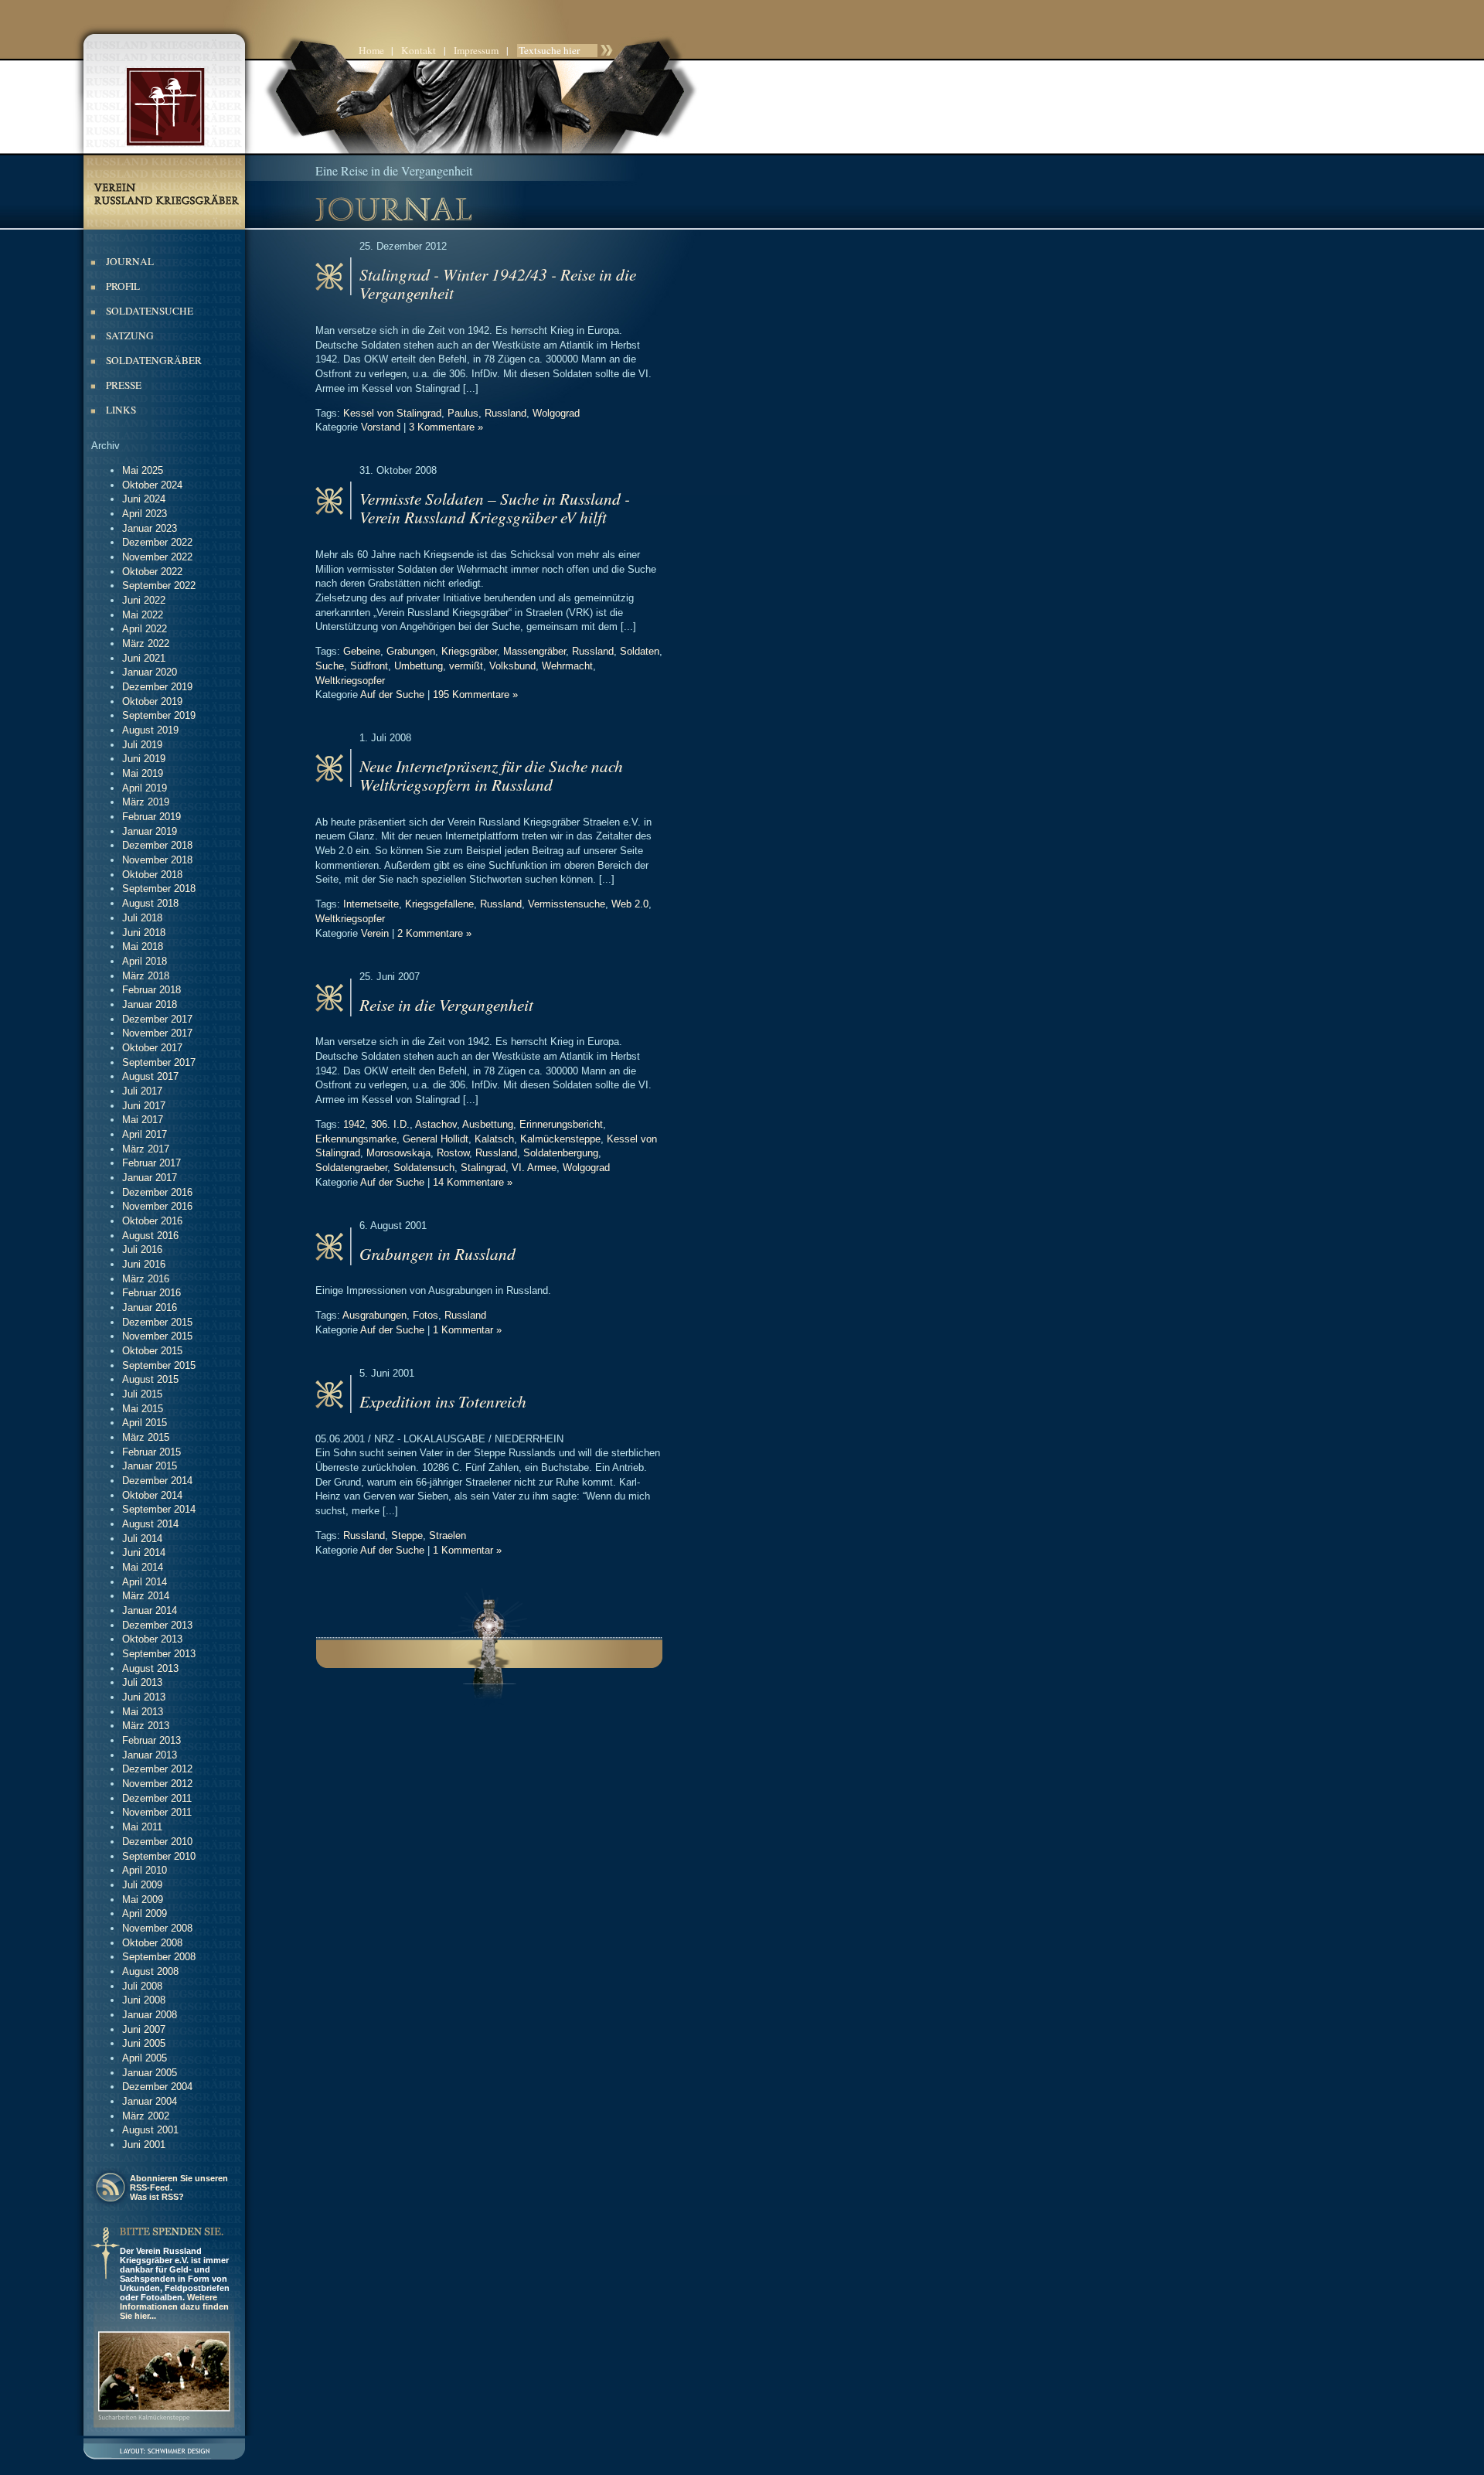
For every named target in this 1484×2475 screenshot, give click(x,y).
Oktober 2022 (152, 572)
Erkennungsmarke (356, 1139)
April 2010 (145, 1870)
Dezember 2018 (157, 845)
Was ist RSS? (157, 2197)
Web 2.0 (630, 904)
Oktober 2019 (152, 701)
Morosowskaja (398, 1153)
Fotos (425, 1315)
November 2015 (157, 1336)
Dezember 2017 (157, 1019)
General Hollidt (436, 1139)
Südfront (369, 666)
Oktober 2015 (152, 1351)
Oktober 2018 (152, 875)
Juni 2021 (144, 658)
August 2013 (150, 1668)
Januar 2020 (150, 672)
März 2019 (146, 802)
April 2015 (145, 1423)
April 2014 (145, 1582)
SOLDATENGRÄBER (154, 360)
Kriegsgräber (469, 651)
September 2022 (159, 586)
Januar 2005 (150, 2073)
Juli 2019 (142, 745)
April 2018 (145, 961)
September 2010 (159, 1856)
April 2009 (145, 1913)
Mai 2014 (143, 1567)
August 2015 (150, 1379)
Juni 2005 (144, 2043)
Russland (505, 413)
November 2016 (157, 1206)
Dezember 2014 (157, 1481)
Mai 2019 (143, 773)
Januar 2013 (150, 1755)
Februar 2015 (151, 1452)
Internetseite (371, 904)
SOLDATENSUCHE (150, 311)
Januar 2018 (150, 1004)
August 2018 (150, 903)
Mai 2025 (143, 470)
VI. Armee (534, 1168)
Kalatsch (494, 1139)
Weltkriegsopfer (350, 681)
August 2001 (150, 2130)
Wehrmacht (567, 666)
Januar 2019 (150, 831)
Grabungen (411, 651)
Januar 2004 (150, 2101)
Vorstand (381, 427)
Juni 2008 (144, 2000)
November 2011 (157, 1812)
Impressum (476, 50)
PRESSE (124, 385)
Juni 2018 (144, 933)
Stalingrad (483, 1168)
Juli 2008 (142, 1986)
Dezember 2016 (157, 1192)
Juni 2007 (144, 2029)
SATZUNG (130, 335)
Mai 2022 (143, 615)
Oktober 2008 (152, 1943)
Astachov (436, 1124)
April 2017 (145, 1134)
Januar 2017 (150, 1178)
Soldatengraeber (351, 1168)
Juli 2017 (142, 1091)
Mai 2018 (143, 946)
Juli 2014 (142, 1539)
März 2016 (146, 1279)
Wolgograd (556, 413)
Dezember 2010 (157, 1842)
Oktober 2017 (152, 1048)
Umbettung (419, 666)
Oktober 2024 (152, 485)
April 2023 (145, 514)
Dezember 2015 (157, 1322)
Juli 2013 (142, 1682)
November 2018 (157, 860)
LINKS (121, 410)
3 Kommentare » (446, 427)
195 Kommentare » (475, 694)
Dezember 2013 (157, 1625)
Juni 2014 (144, 1552)
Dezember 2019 (157, 687)
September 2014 (159, 1509)
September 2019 (159, 715)
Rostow (453, 1153)
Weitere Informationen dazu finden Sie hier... (174, 2306)
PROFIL (123, 286)
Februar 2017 (151, 1163)
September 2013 (159, 1654)
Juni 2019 (144, 759)
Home (371, 50)
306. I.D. (390, 1124)
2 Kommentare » (434, 933)
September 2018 (159, 889)
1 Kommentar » (467, 1330)
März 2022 (146, 643)
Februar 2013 (151, 1740)
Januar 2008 (150, 2015)
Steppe (407, 1535)
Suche (330, 666)
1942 (354, 1124)
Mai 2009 (143, 1900)
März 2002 (146, 2116)
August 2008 (150, 1971)
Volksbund (512, 666)
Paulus (463, 413)
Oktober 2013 (152, 1639)
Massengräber (534, 651)
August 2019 (150, 730)
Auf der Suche (392, 694)
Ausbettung (488, 1124)
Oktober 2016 (152, 1221)
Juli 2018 (142, 918)
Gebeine (362, 651)
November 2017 (157, 1033)
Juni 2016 (144, 1264)
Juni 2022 (144, 600)
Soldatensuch (424, 1168)
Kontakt (419, 50)
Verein (375, 933)
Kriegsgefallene (439, 904)
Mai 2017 (143, 1120)
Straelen (448, 1535)
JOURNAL (130, 261)
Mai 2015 (143, 1409)
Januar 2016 (150, 1307)
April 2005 (145, 2058)
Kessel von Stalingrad (392, 413)
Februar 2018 (151, 990)
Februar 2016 (151, 1293)
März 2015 (146, 1437)
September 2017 (159, 1062)
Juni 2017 (144, 1106)
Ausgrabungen (374, 1315)
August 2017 (150, 1076)
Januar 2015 (150, 1466)
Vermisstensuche (567, 904)
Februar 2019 (151, 817)
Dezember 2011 (157, 1798)
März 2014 (146, 1596)
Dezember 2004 (157, 2087)
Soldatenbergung (561, 1153)
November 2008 (157, 1928)
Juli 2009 (142, 1885)
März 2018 (146, 976)
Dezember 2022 (157, 542)
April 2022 (145, 629)
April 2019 (145, 788)
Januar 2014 (150, 1610)
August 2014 (150, 1524)
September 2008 (159, 1957)
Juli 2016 (142, 1249)
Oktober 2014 (152, 1495)
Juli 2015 (142, 1394)
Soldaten (640, 651)
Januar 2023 (150, 528)
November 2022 (157, 557)
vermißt (466, 666)
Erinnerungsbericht (561, 1124)
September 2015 (159, 1365)
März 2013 (146, 1726)
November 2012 (157, 1784)
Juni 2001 (144, 2145)
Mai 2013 (143, 1712)
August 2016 (150, 1236)
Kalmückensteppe (560, 1139)
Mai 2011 (142, 1827)
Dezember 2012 (157, 1769)
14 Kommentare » (473, 1182)
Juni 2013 (144, 1697)
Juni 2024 (144, 499)
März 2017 (146, 1149)
